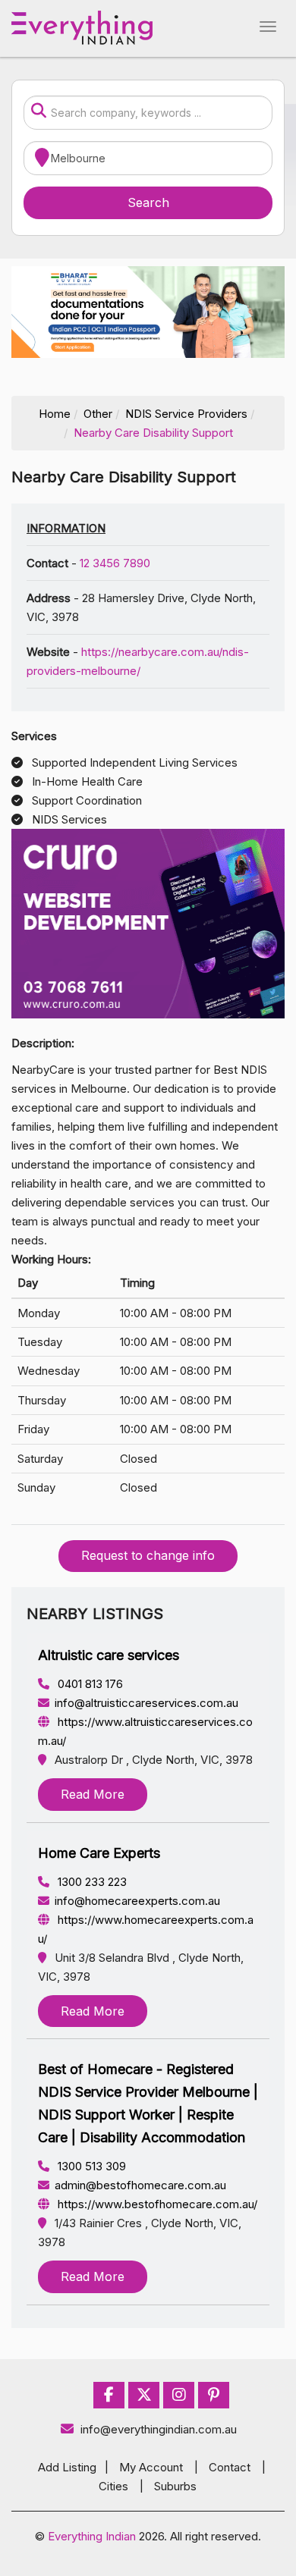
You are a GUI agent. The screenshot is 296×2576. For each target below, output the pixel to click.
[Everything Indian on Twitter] (144, 2395)
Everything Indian (92, 2536)
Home (55, 414)
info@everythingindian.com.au (159, 2429)
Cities (113, 2486)
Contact (230, 2467)
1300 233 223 (91, 1882)
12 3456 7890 (115, 563)
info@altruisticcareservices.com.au (146, 1703)
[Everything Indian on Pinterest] (214, 2395)
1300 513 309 (90, 2166)
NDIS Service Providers (186, 414)
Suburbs (175, 2486)
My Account (151, 2467)
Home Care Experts (99, 1853)
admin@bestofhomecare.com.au (140, 2185)
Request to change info (148, 1555)
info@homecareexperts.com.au (137, 1901)
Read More (93, 1794)
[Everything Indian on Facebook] (109, 2395)
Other (98, 414)
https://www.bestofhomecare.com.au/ (156, 2204)
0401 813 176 (89, 1684)
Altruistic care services (109, 1655)
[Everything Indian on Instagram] (179, 2395)
